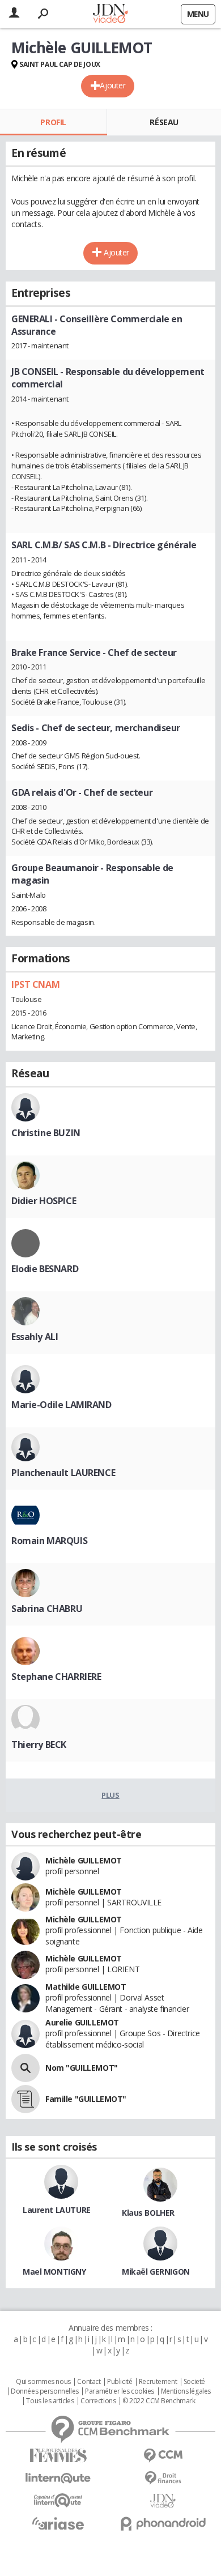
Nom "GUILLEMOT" (82, 2068)
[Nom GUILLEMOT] (25, 2068)
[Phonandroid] (163, 2524)
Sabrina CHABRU (47, 1609)
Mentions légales (186, 2391)
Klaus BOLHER (148, 2213)
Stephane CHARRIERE (56, 1677)
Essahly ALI (35, 1337)
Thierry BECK (39, 1745)
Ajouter (112, 85)
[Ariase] (58, 2523)
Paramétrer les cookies (120, 2391)
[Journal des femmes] (58, 2456)
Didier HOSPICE (44, 1201)
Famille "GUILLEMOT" (86, 2099)
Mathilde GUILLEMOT (86, 1987)
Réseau (164, 122)
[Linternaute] (58, 2478)
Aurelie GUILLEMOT (82, 2022)
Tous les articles (50, 2401)
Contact (89, 2382)
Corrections (98, 2401)
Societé (194, 2382)
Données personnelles (45, 2391)
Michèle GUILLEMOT (84, 1860)
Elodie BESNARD (45, 1269)
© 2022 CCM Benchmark (159, 2401)
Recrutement (158, 2382)
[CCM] (163, 2456)
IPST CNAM (35, 984)
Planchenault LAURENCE (63, 1473)
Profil (53, 122)
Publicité (120, 2382)
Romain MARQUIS (49, 1541)
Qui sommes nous (43, 2382)
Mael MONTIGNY (54, 2272)
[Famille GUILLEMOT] (25, 2099)
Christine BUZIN (46, 1133)
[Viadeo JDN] (163, 2501)
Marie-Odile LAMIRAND (61, 1405)
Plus (110, 1795)
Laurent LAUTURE (57, 2210)
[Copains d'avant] (58, 2500)
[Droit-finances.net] (163, 2478)
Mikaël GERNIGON (156, 2272)
